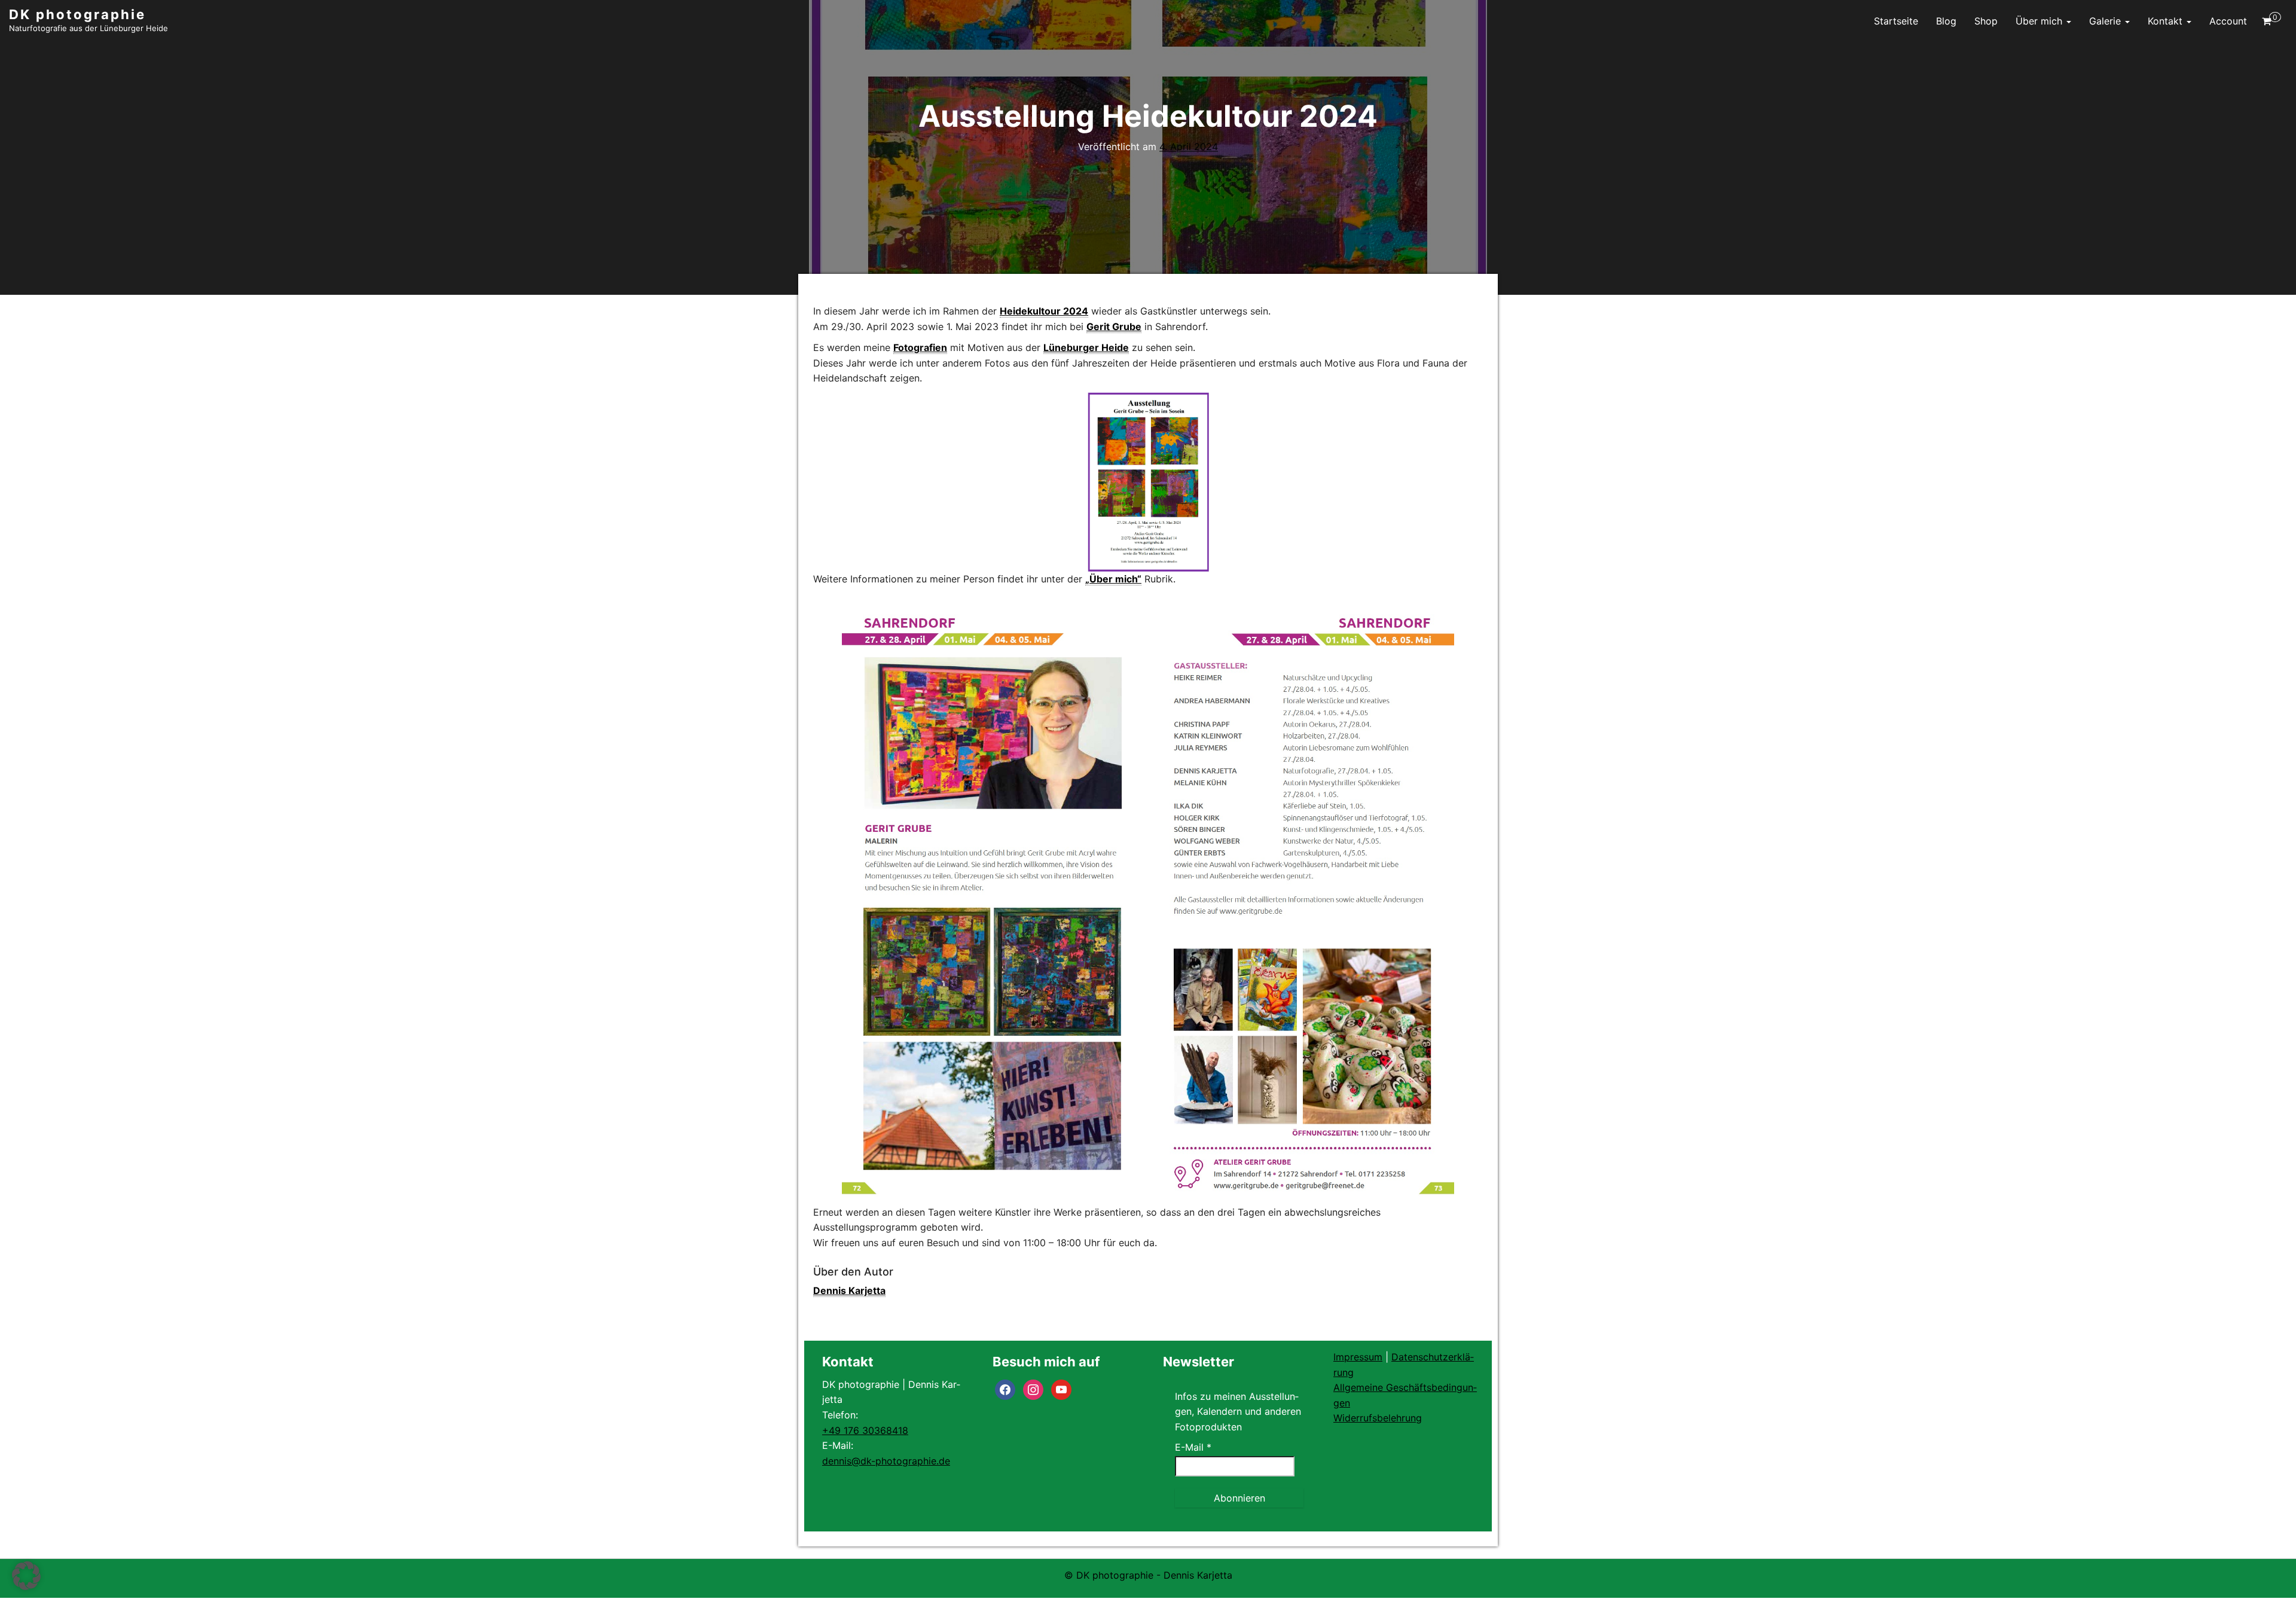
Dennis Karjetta (849, 1290)
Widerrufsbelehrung (1378, 1418)
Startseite (1896, 21)
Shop (1986, 21)
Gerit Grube (1114, 326)
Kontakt (2167, 21)
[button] (26, 1576)
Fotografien (920, 347)
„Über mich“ (1113, 579)
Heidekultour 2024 (1044, 311)
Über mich (2040, 21)
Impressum (1358, 1357)
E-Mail (1193, 1447)
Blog (1946, 21)
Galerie (2106, 21)
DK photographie (77, 14)
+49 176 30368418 (865, 1430)
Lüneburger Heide (1086, 347)
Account (2228, 21)
